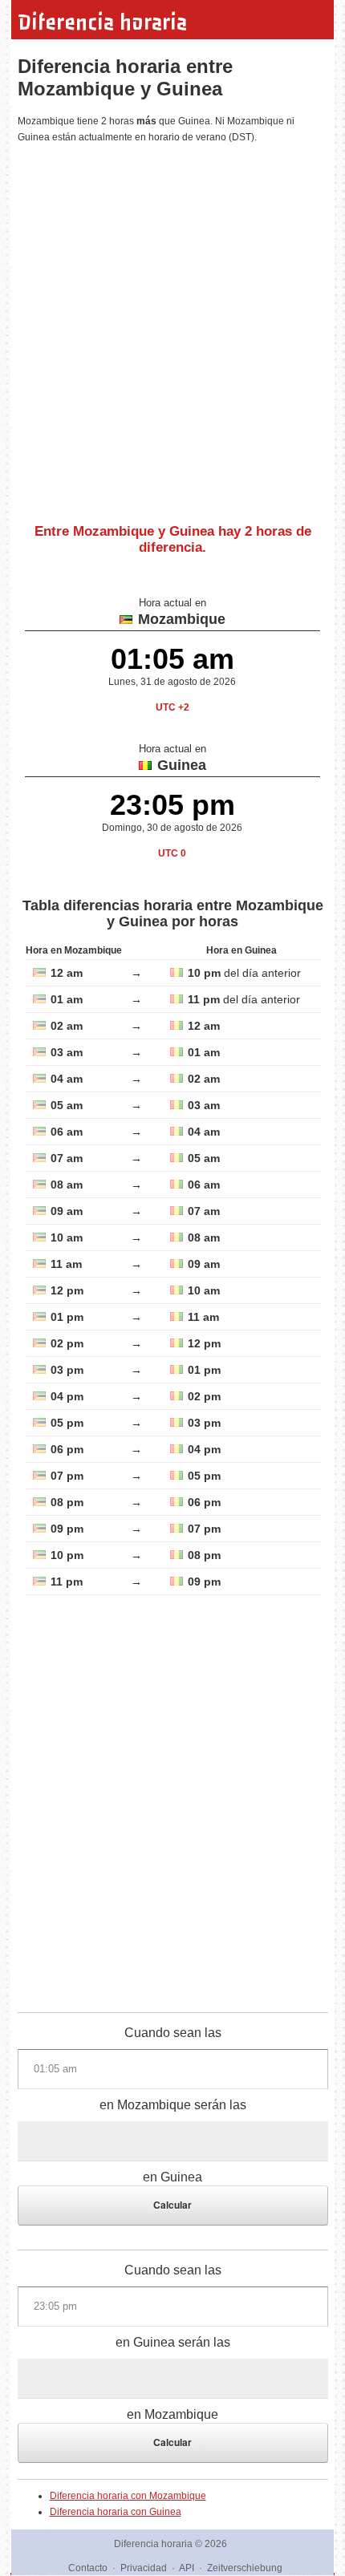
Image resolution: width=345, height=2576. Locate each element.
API (187, 2568)
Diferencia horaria (102, 22)
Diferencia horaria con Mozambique (128, 2496)
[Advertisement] (172, 327)
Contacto (88, 2568)
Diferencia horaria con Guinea (116, 2512)
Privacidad (144, 2568)
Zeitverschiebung (245, 2568)
